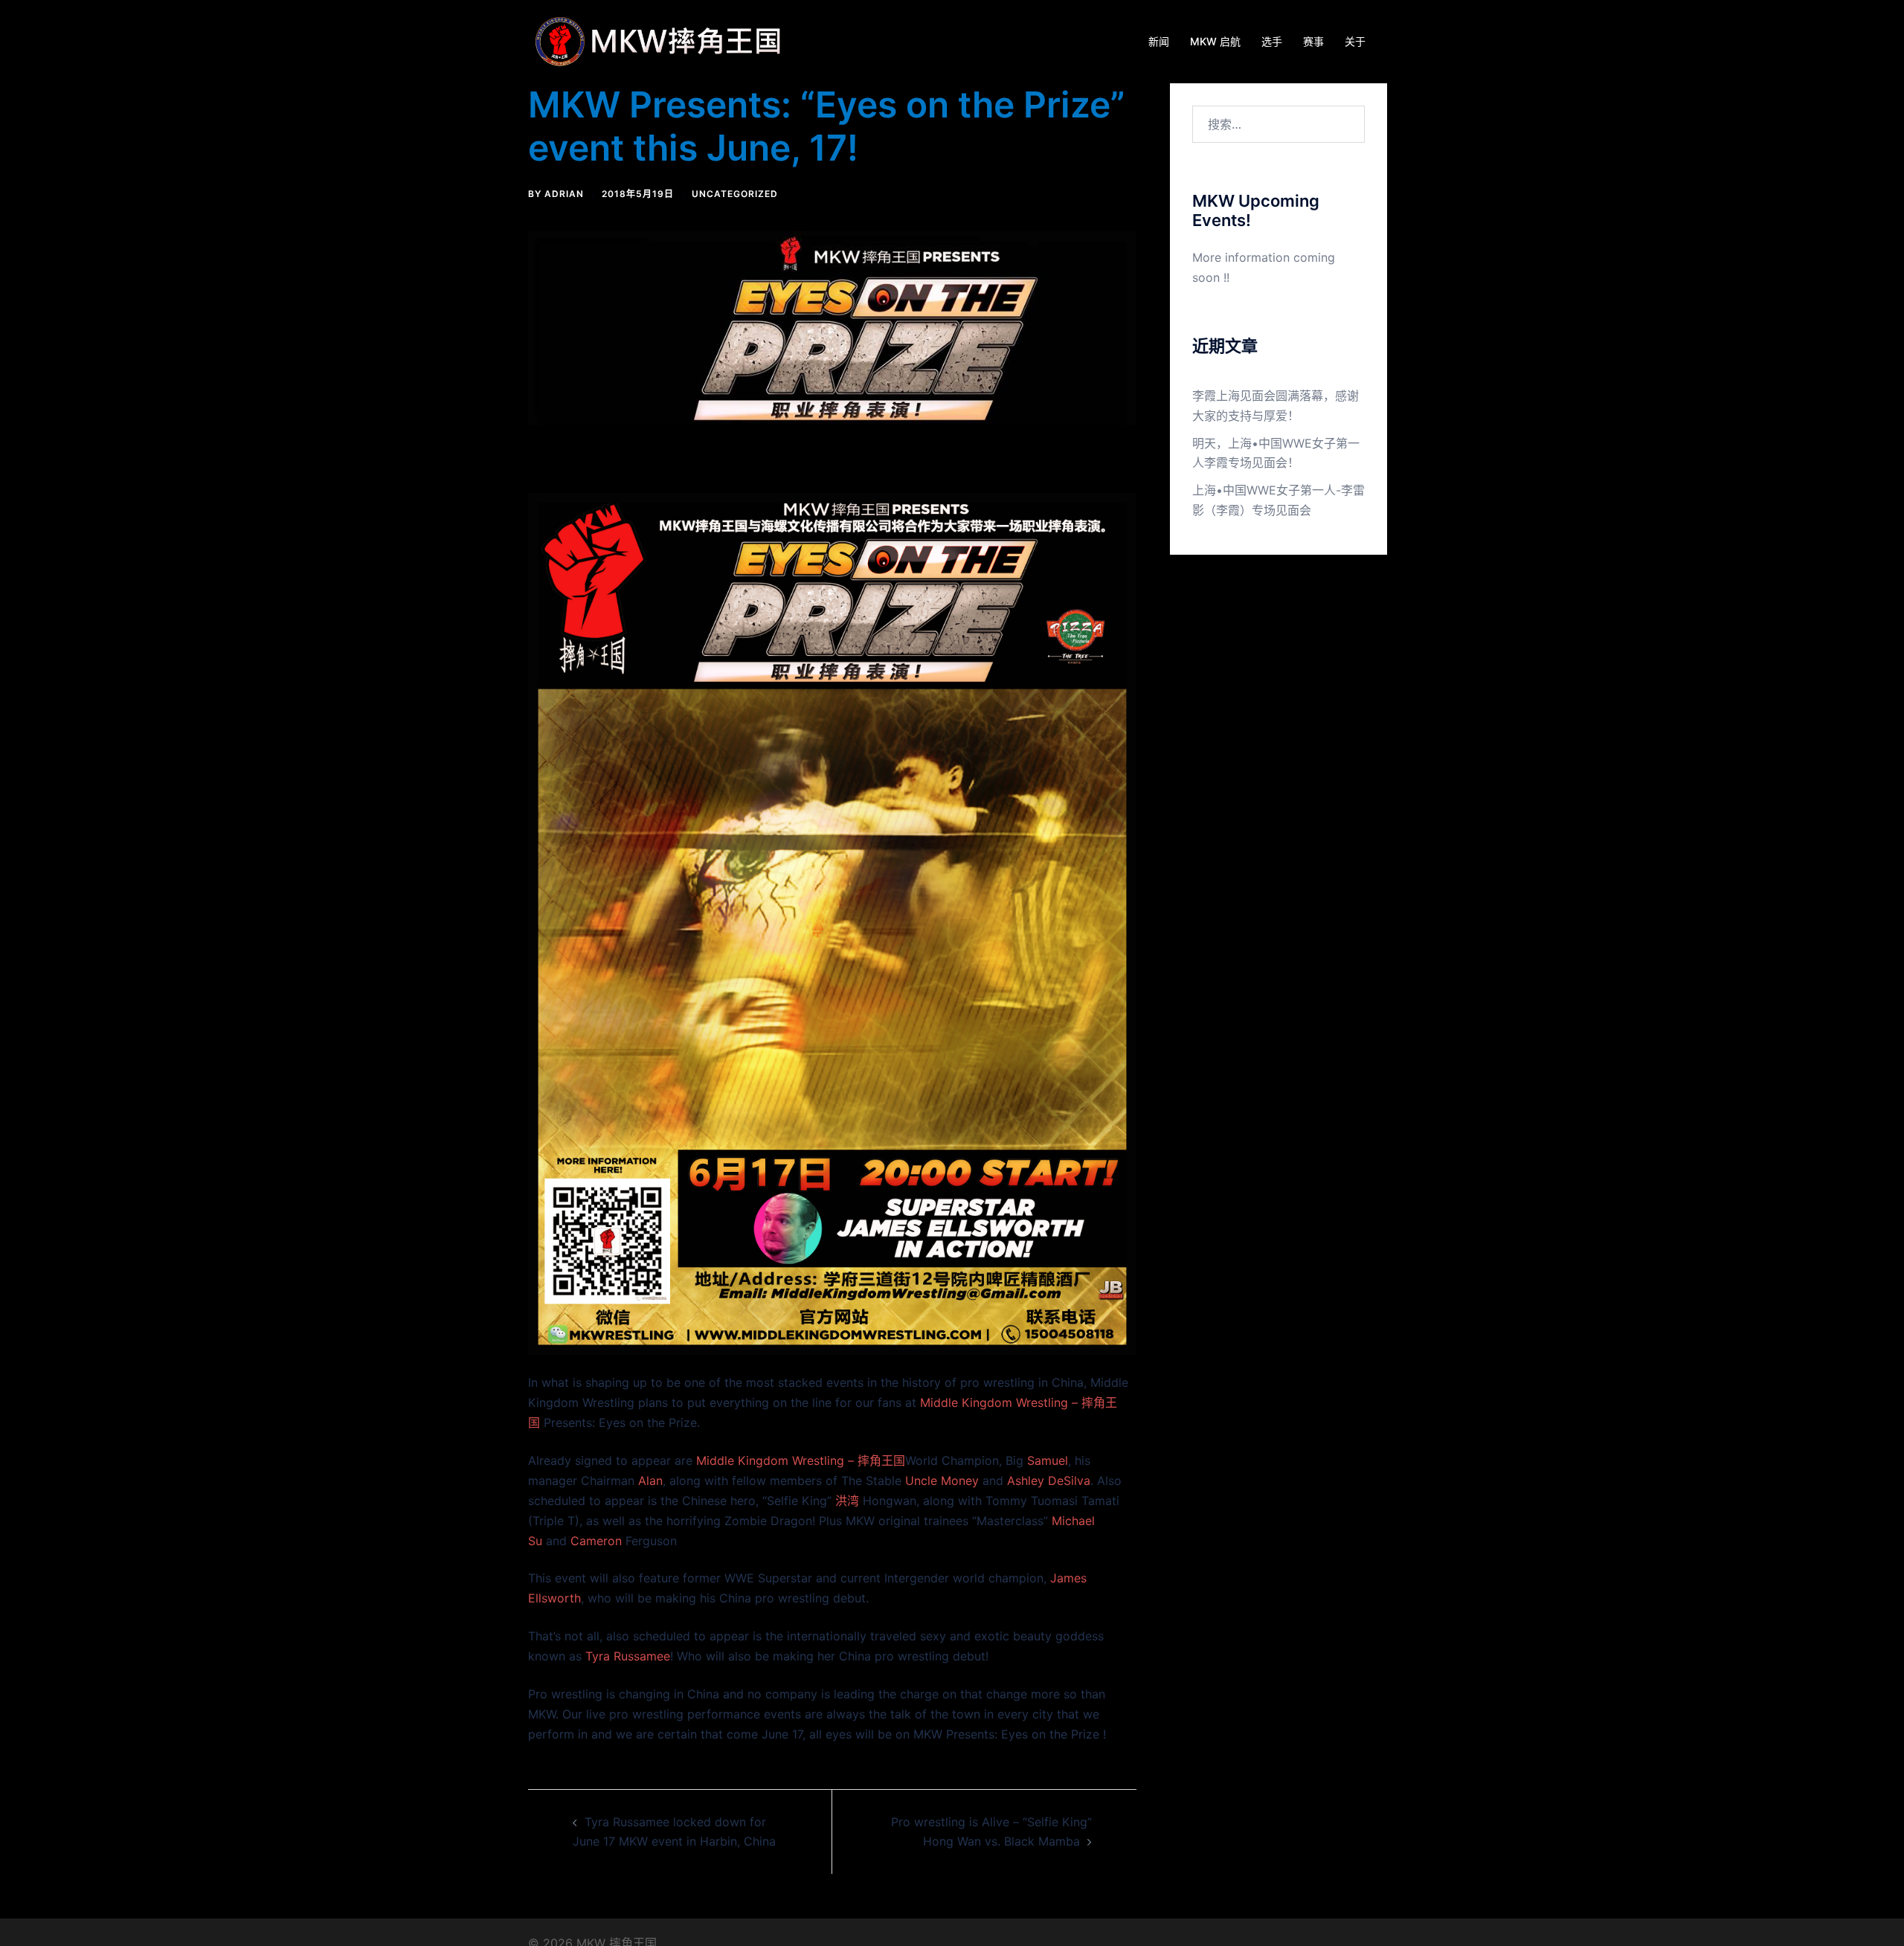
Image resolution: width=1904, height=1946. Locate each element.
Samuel (1048, 1460)
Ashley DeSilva (1049, 1481)
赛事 (1313, 41)
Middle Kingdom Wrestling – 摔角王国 (801, 1460)
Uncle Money (942, 1481)
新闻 (1159, 41)
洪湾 (847, 1501)
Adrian (564, 194)
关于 (1355, 41)
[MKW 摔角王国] (662, 40)
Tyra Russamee (628, 1656)
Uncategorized (735, 194)
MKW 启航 (1215, 41)
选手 (1272, 41)
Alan (650, 1481)
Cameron (596, 1541)
